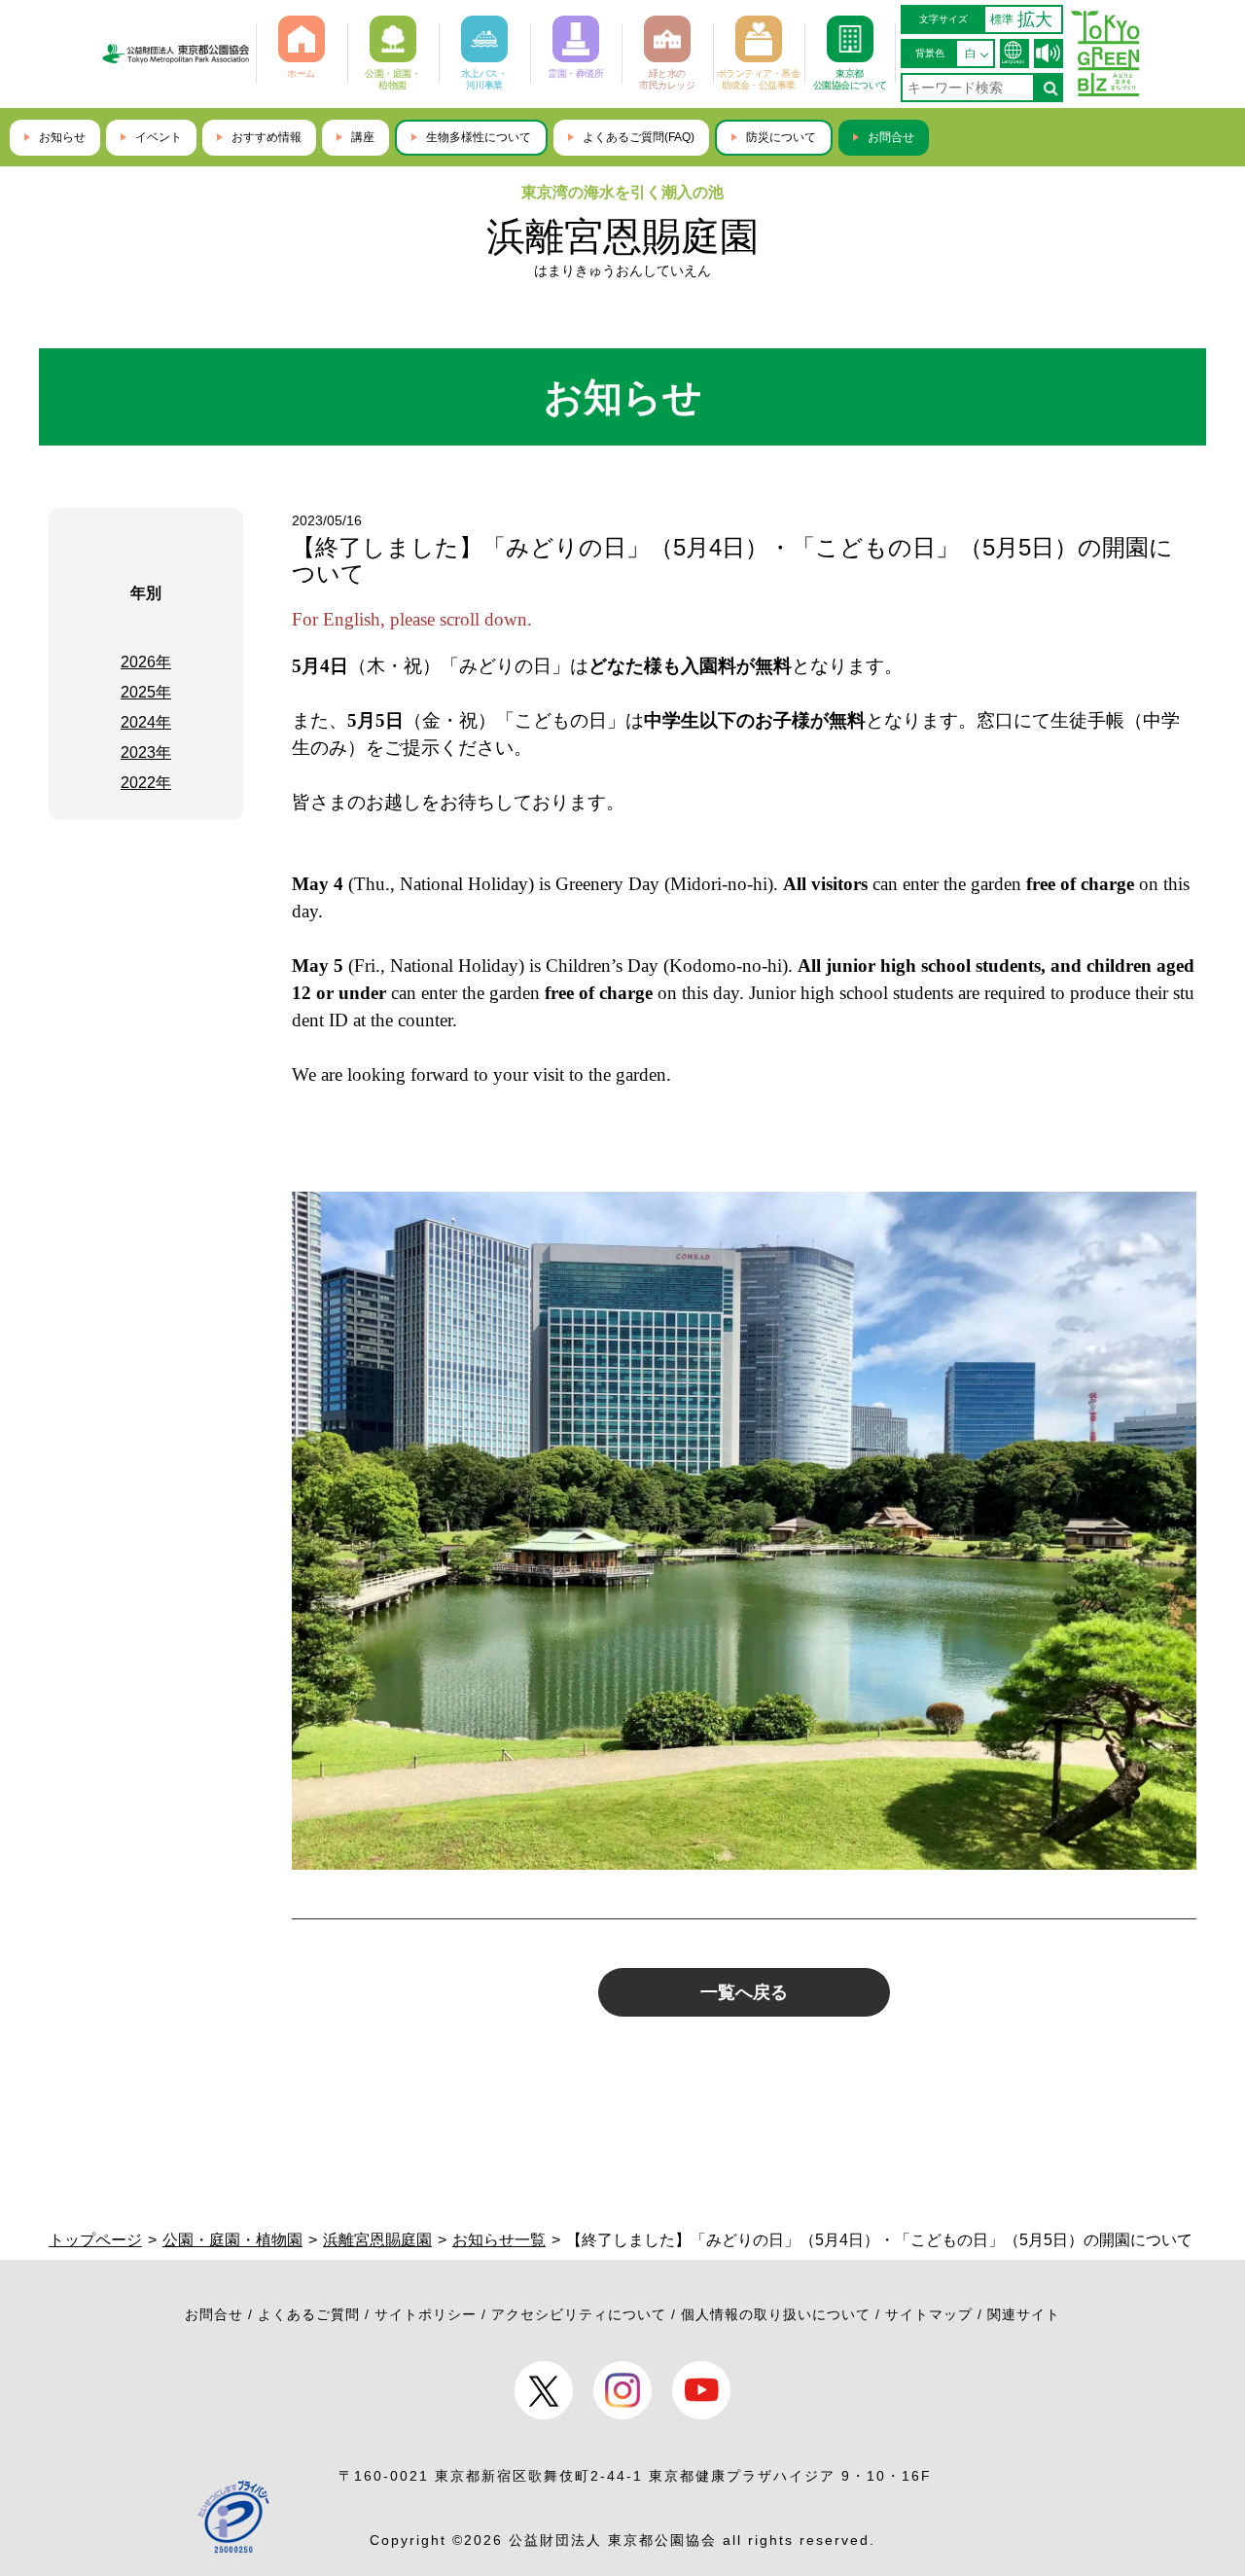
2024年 (146, 722)
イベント (159, 137)
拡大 (1035, 19)
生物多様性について (479, 137)
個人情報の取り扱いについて (776, 2314)
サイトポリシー (426, 2314)
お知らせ (62, 137)
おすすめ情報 (267, 137)
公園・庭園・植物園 (232, 2240)
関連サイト (1024, 2314)
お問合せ (891, 137)
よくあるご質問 (309, 2314)
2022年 (146, 783)
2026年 (146, 662)
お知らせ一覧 (499, 2240)
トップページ (95, 2240)
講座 (363, 137)
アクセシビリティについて (579, 2314)
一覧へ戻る (744, 1992)
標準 (1002, 19)
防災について (781, 137)
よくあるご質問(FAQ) (639, 137)
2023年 (146, 752)
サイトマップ (929, 2314)
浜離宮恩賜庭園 (622, 236)
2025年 (146, 692)
